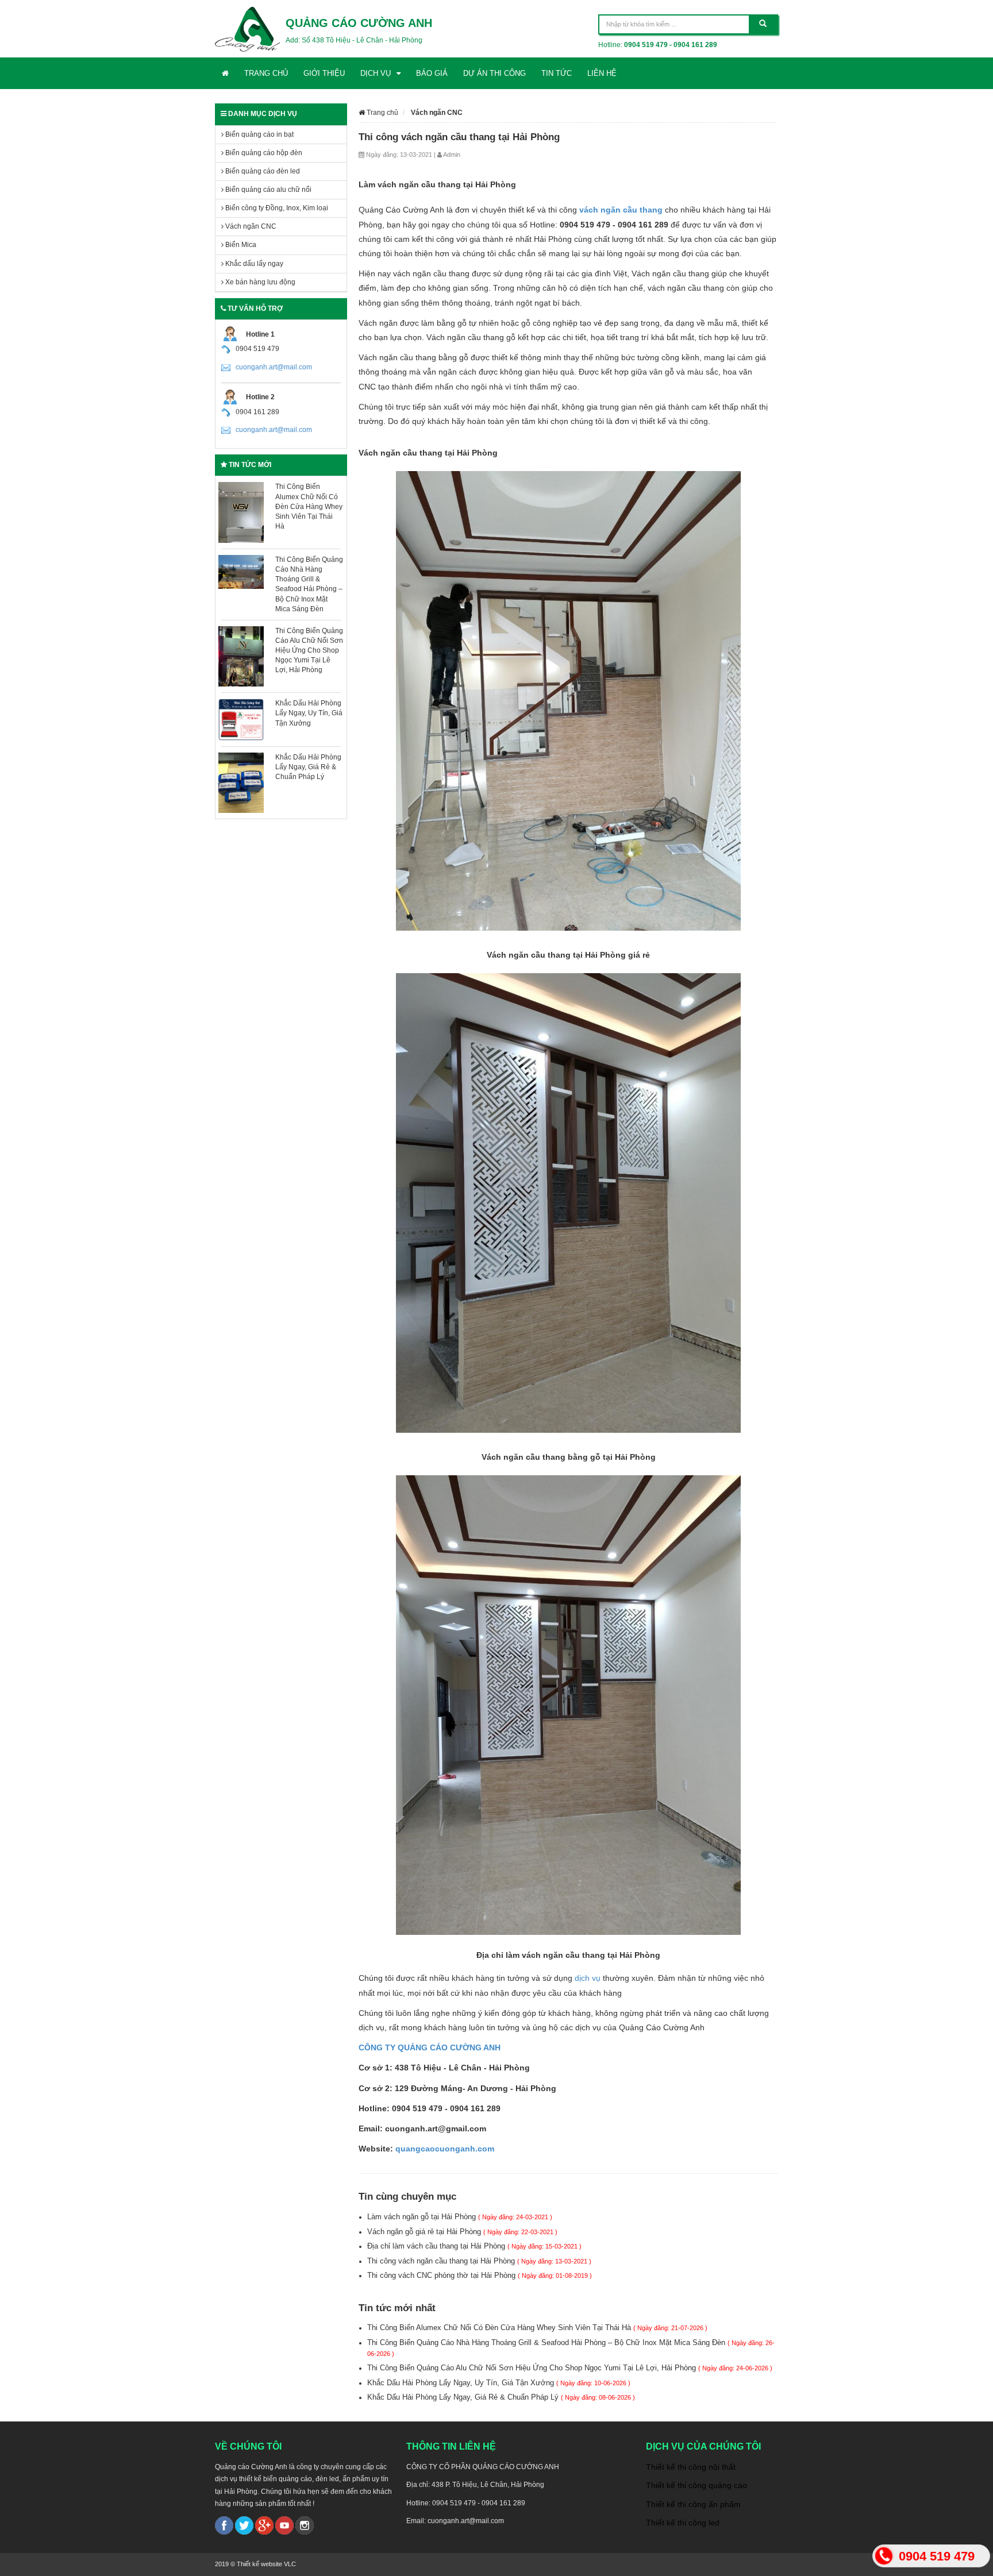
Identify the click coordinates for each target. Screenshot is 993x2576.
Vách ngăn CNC (250, 226)
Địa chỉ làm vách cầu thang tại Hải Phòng (474, 2246)
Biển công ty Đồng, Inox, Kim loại (276, 208)
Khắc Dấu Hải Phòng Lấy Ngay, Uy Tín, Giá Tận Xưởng (309, 713)
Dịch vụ (376, 73)
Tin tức (557, 73)
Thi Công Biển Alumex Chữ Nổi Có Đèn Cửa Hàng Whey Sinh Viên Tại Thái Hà (309, 506)
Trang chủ (266, 73)
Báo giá (432, 73)
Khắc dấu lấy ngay (253, 264)
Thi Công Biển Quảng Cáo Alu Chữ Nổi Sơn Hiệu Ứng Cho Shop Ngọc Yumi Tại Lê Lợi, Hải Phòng (309, 651)
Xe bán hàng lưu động (259, 282)
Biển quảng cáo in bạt (259, 134)
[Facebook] (224, 2525)
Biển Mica (240, 245)
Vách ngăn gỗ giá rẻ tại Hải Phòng (462, 2232)
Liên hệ (602, 73)
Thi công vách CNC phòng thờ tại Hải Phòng (480, 2275)
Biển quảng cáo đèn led (262, 171)
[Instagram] (305, 2525)
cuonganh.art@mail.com (274, 367)
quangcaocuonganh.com (445, 2149)
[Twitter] (244, 2525)
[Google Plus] (264, 2525)
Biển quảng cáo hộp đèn (263, 153)
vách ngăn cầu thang (621, 210)
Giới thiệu (324, 73)
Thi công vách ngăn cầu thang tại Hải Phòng (479, 2261)
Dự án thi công (494, 73)
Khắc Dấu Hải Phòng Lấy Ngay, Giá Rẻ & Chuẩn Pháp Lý (308, 767)
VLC (290, 2564)
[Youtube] (284, 2525)
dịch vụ (588, 1978)
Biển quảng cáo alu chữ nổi (268, 190)
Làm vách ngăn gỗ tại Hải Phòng (460, 2217)
